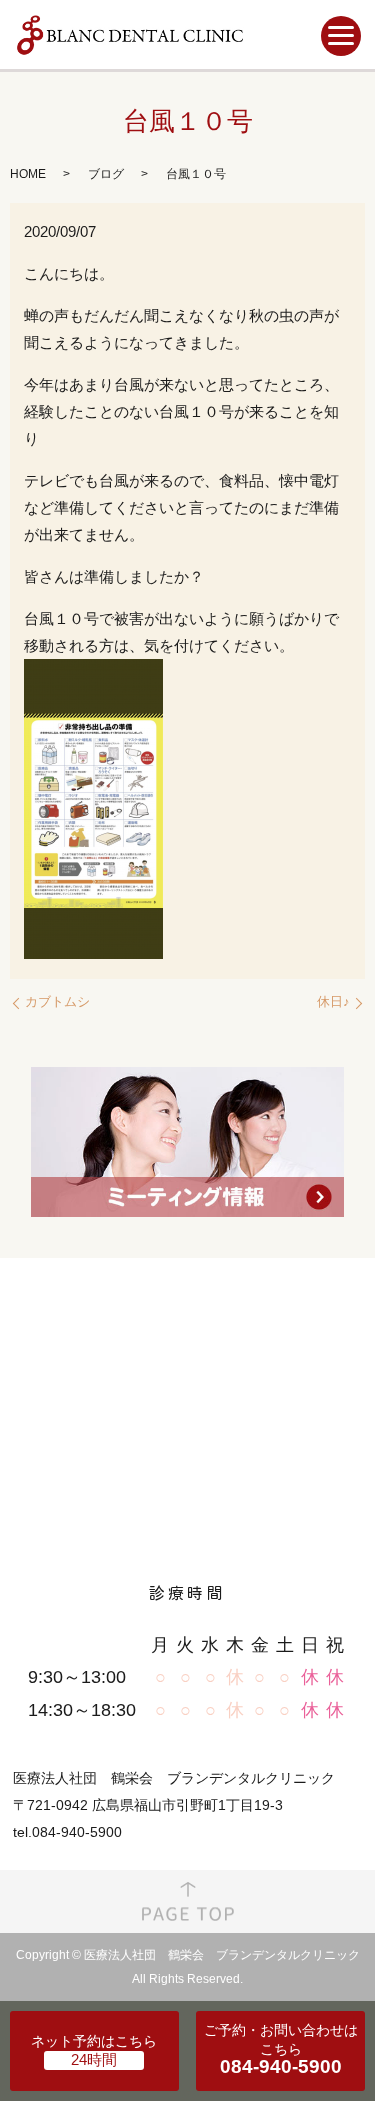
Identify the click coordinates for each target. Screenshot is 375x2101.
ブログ (106, 174)
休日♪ (333, 1001)
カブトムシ (57, 1001)
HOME (28, 174)
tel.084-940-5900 (67, 1832)
